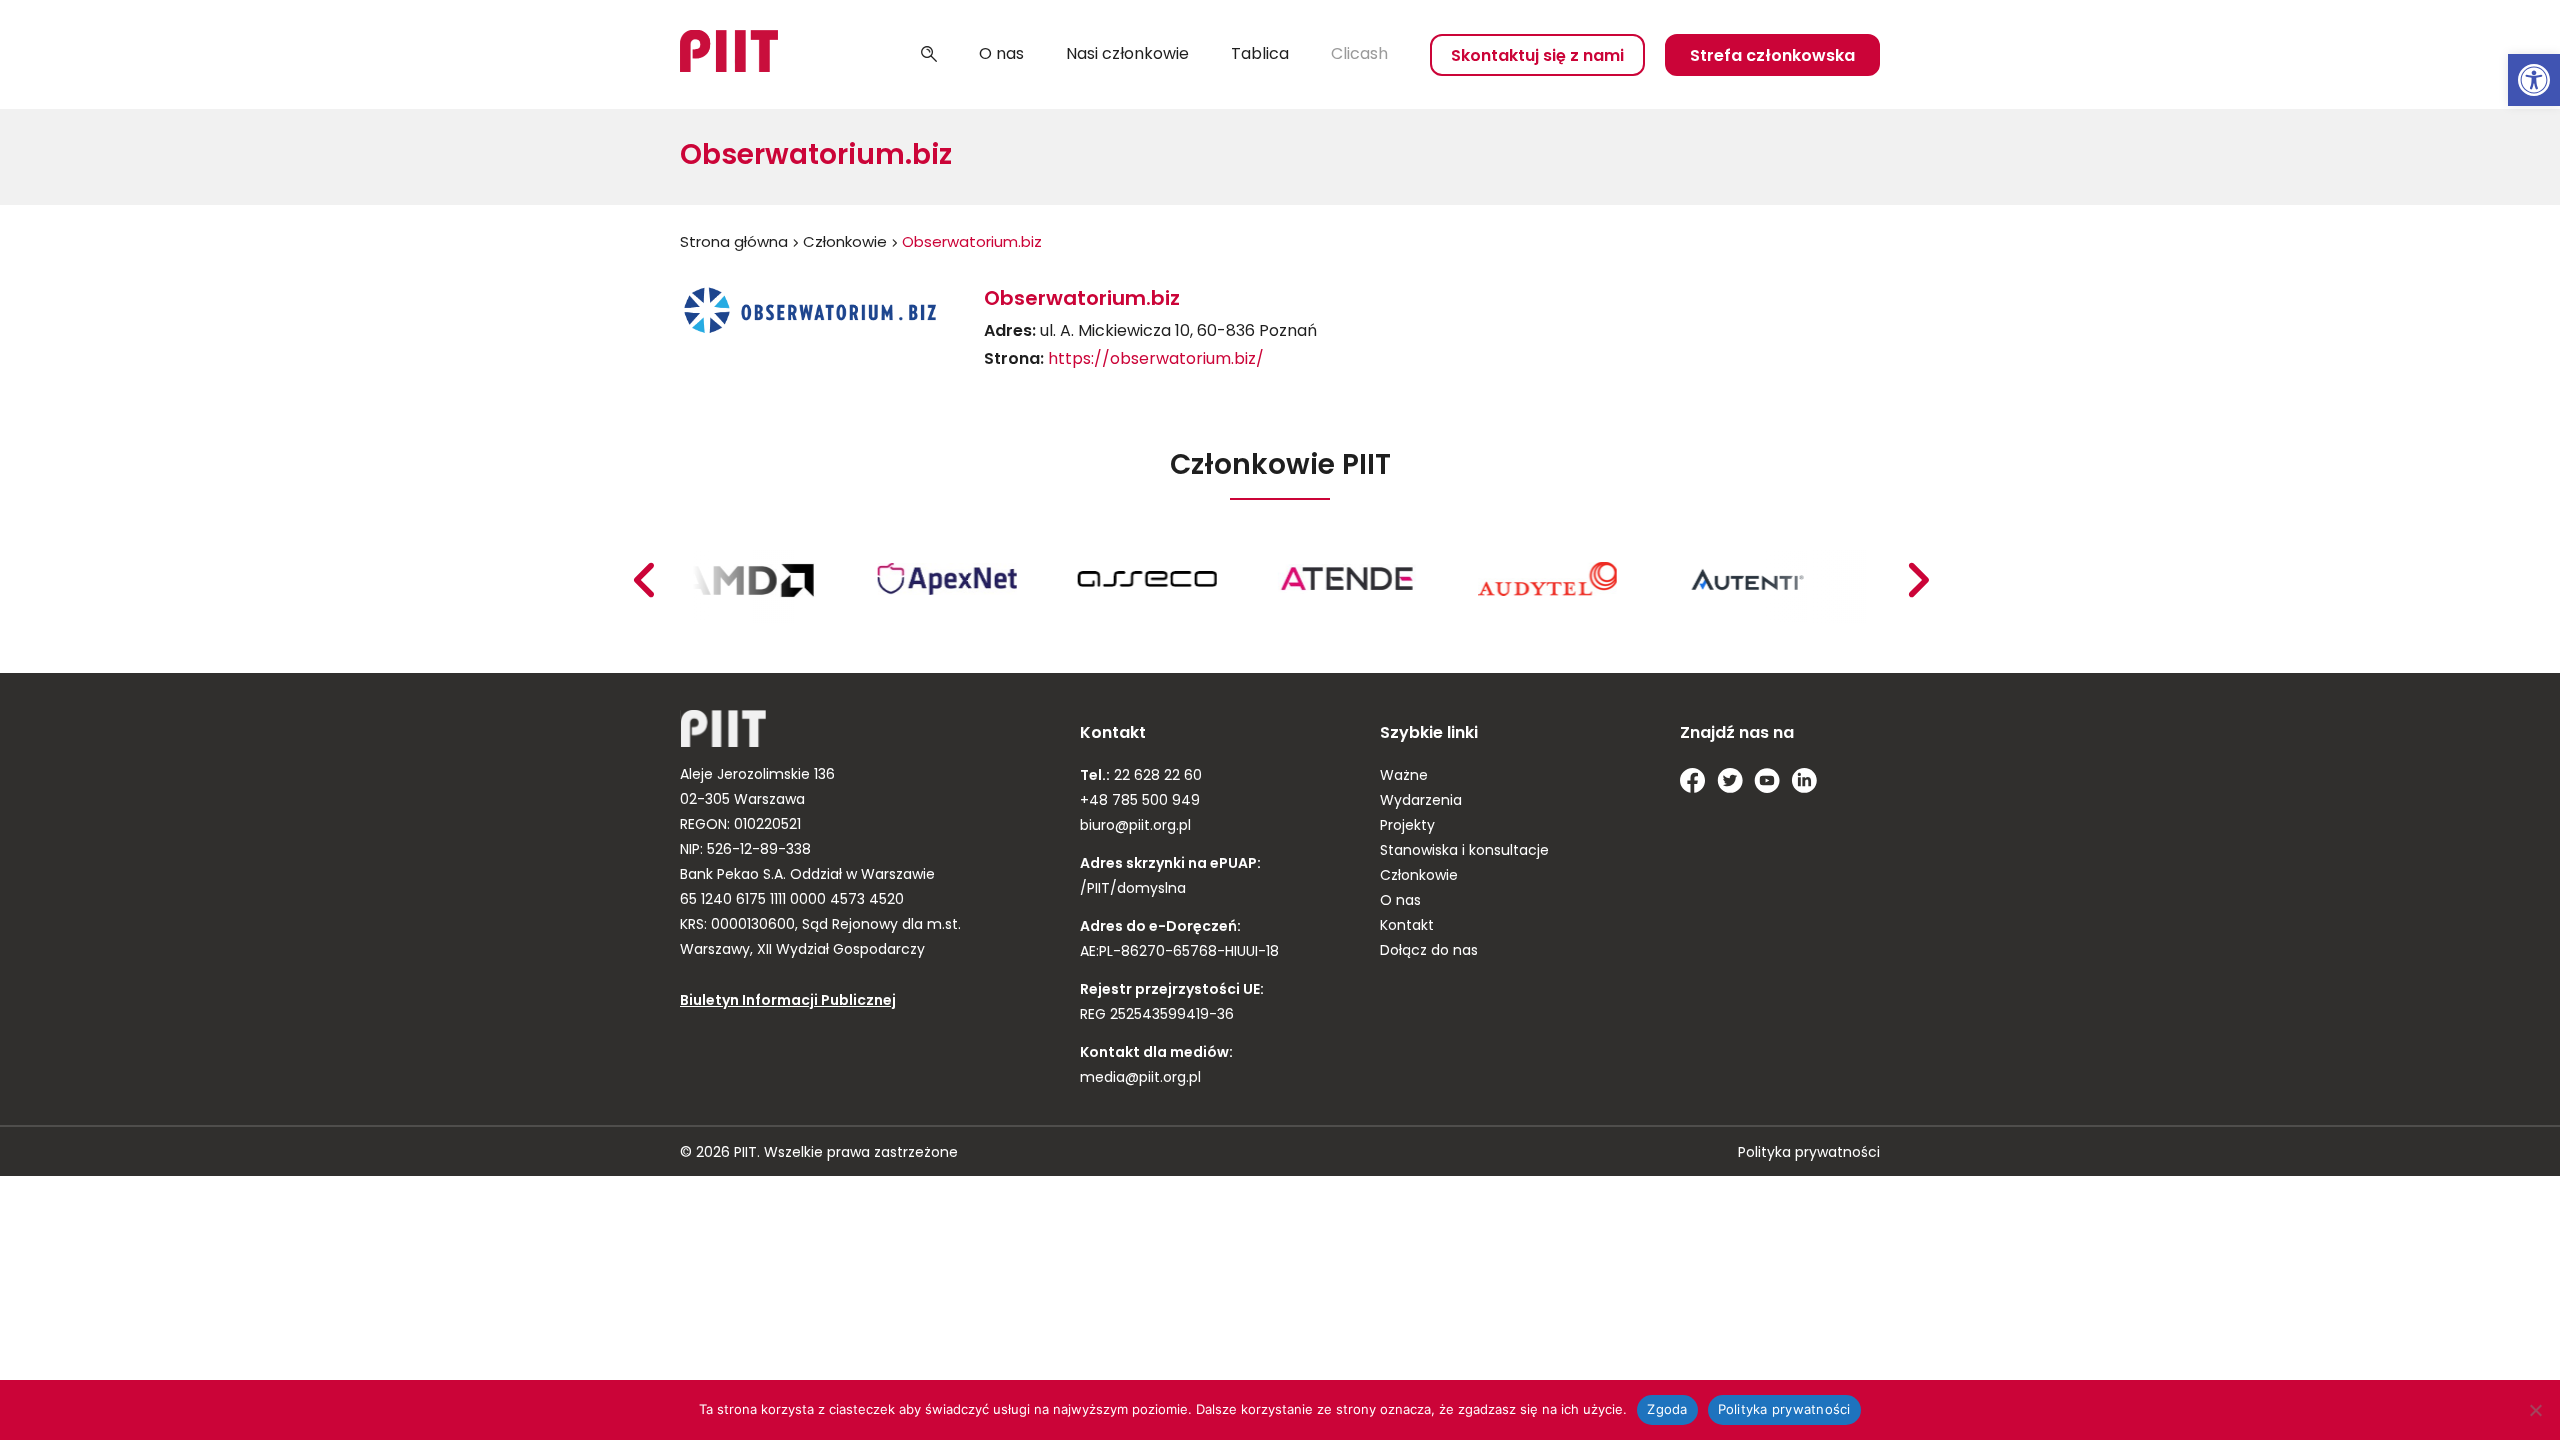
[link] (2534, 80)
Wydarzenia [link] (1421, 801)
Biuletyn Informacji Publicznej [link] (788, 1001)
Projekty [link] (1407, 826)
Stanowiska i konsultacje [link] (1464, 851)
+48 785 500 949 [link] (1140, 801)
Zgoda (1667, 1409)
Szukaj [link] (929, 55)
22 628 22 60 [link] (1156, 776)
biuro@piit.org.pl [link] (1135, 826)
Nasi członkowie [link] (1127, 55)
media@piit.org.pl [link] (1140, 1078)
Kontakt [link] (1407, 926)
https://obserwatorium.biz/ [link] (1156, 360)
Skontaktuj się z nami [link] (1537, 57)
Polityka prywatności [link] (1809, 1153)
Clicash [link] (1359, 55)
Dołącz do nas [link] (1429, 951)
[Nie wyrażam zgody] (2535, 1410)
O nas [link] (1001, 55)
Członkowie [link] (845, 243)
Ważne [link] (1404, 776)
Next (643, 580)
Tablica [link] (1260, 55)
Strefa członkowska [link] (1772, 57)
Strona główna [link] (734, 243)
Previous (1918, 580)
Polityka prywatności (1784, 1409)
